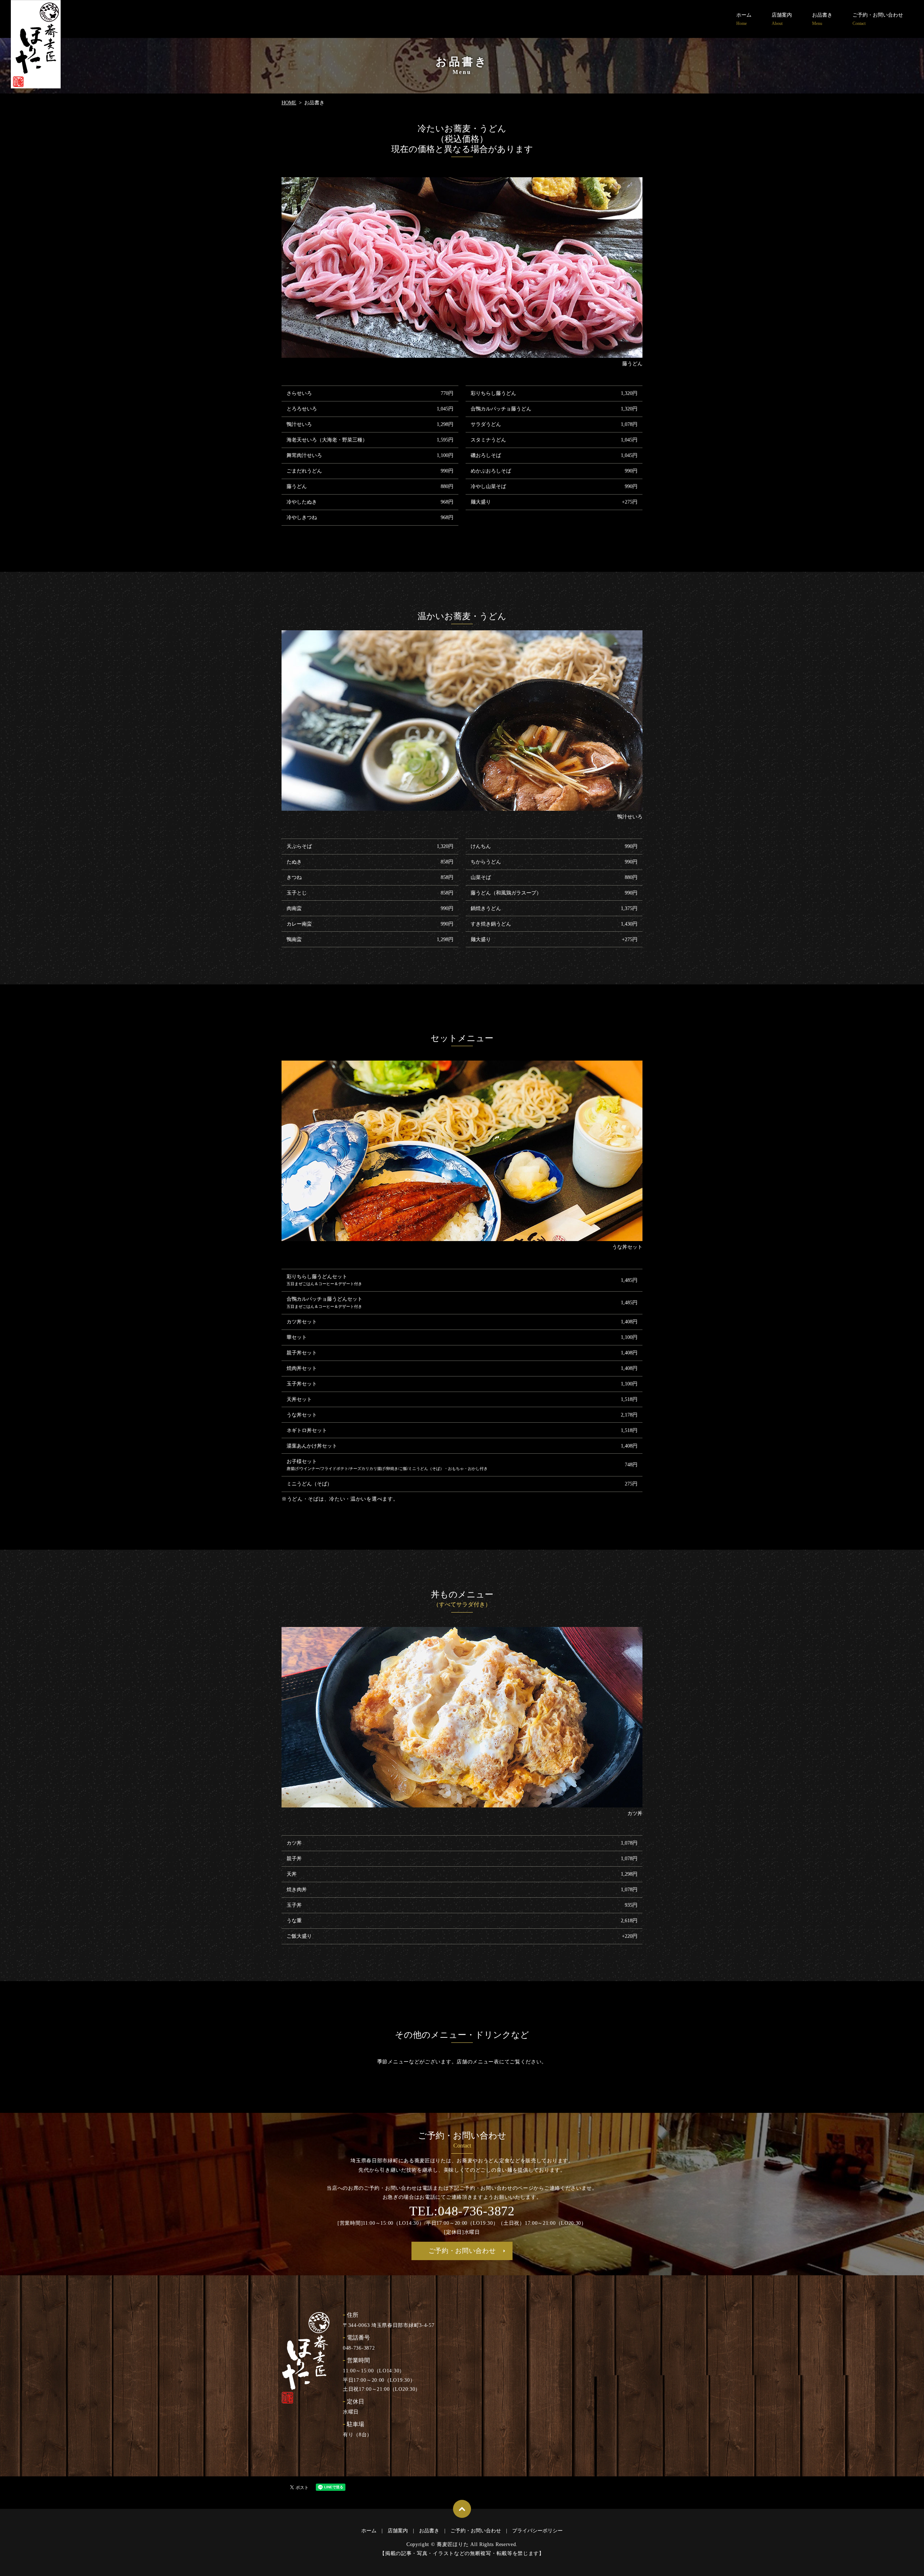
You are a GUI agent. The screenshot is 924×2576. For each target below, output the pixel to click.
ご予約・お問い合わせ (878, 19)
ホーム (744, 19)
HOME (289, 103)
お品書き (822, 19)
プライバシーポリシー (537, 2531)
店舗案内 (782, 19)
